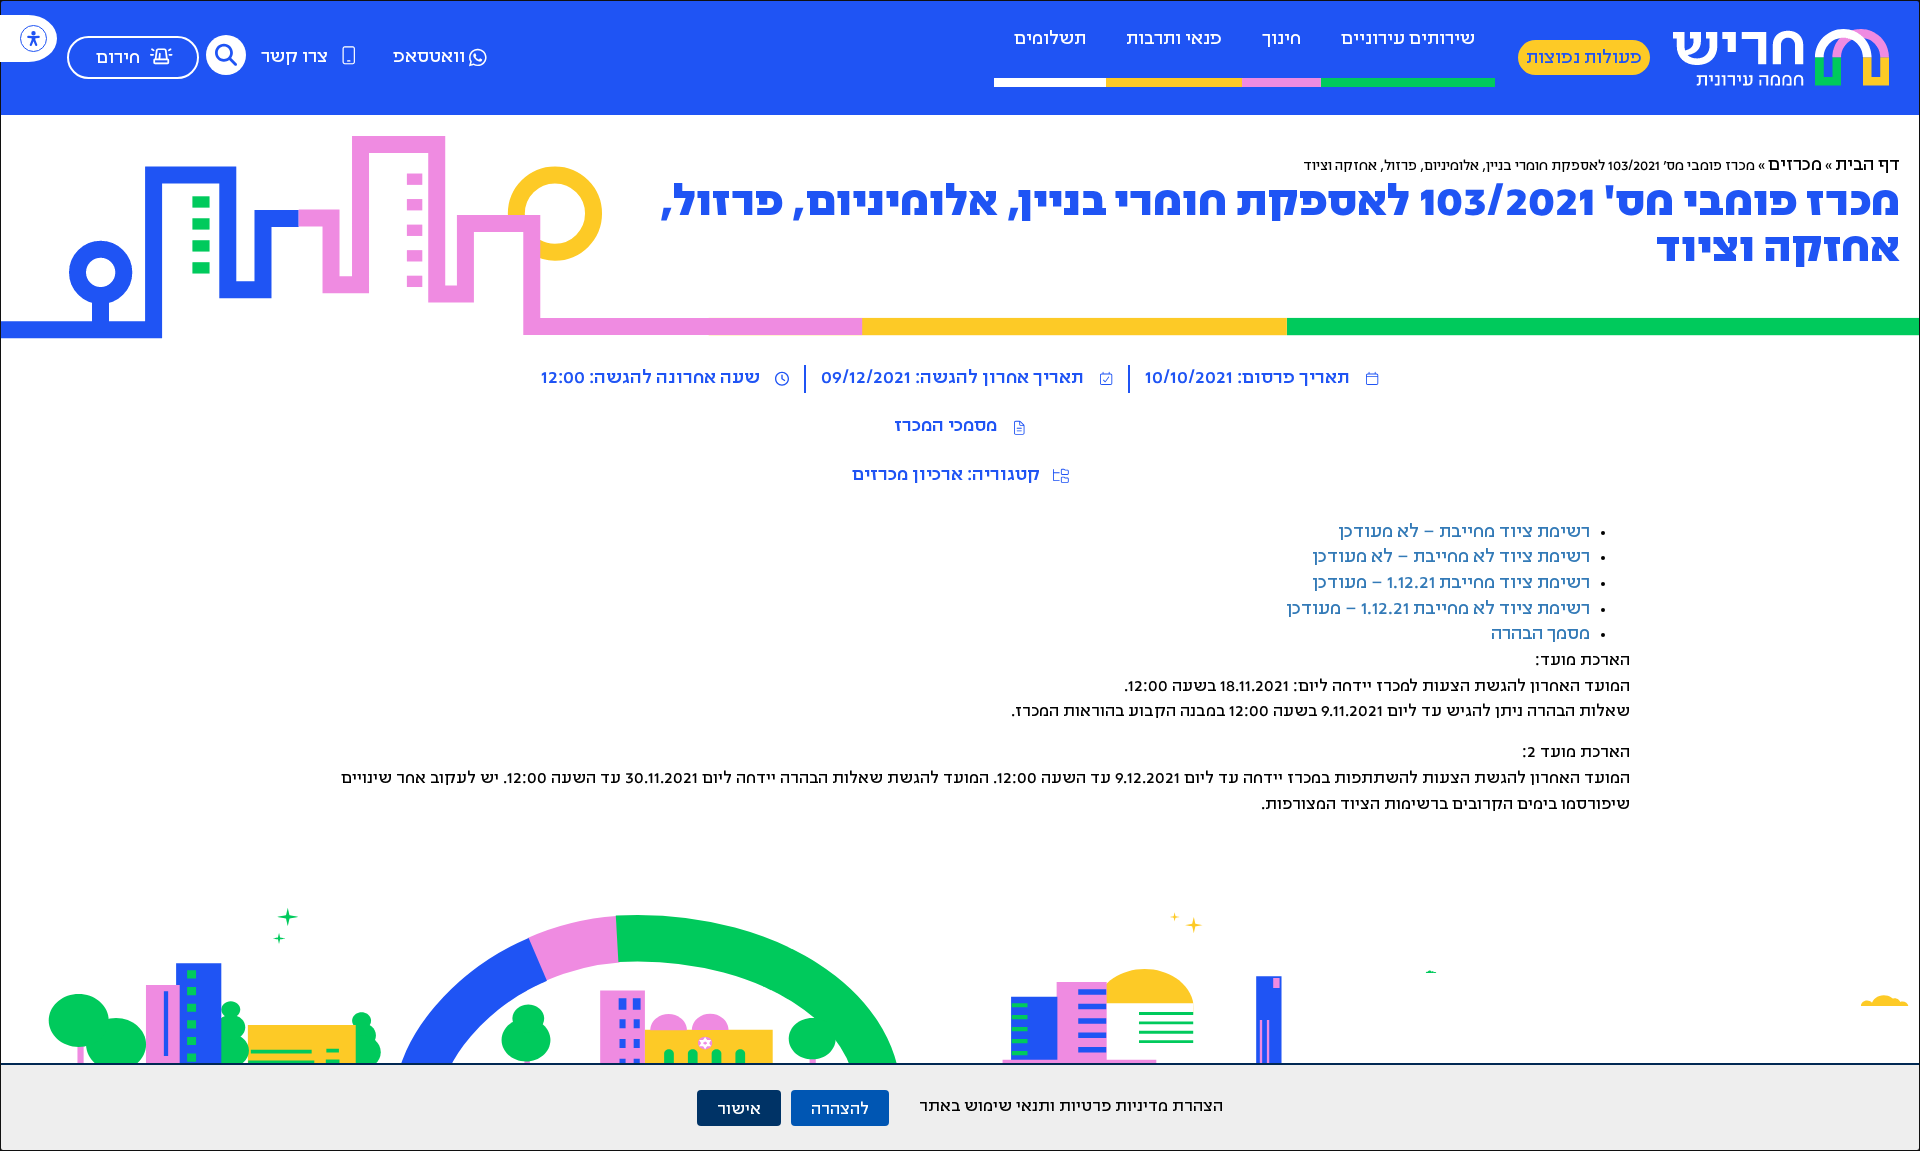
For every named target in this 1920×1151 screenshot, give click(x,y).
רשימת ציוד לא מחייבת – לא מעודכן (1451, 558)
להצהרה (840, 1107)
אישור (739, 1107)
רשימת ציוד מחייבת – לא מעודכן (1464, 533)
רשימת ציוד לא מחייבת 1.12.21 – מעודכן (1438, 610)
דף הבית (1867, 166)
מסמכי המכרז (945, 427)
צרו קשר (294, 58)
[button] (226, 55)
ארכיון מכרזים (907, 476)
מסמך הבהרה (1540, 635)
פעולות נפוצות (1584, 59)
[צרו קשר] (349, 55)
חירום (118, 59)
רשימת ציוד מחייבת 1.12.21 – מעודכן (1451, 584)
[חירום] (161, 56)
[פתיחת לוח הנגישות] (33, 38)
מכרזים (1795, 166)
